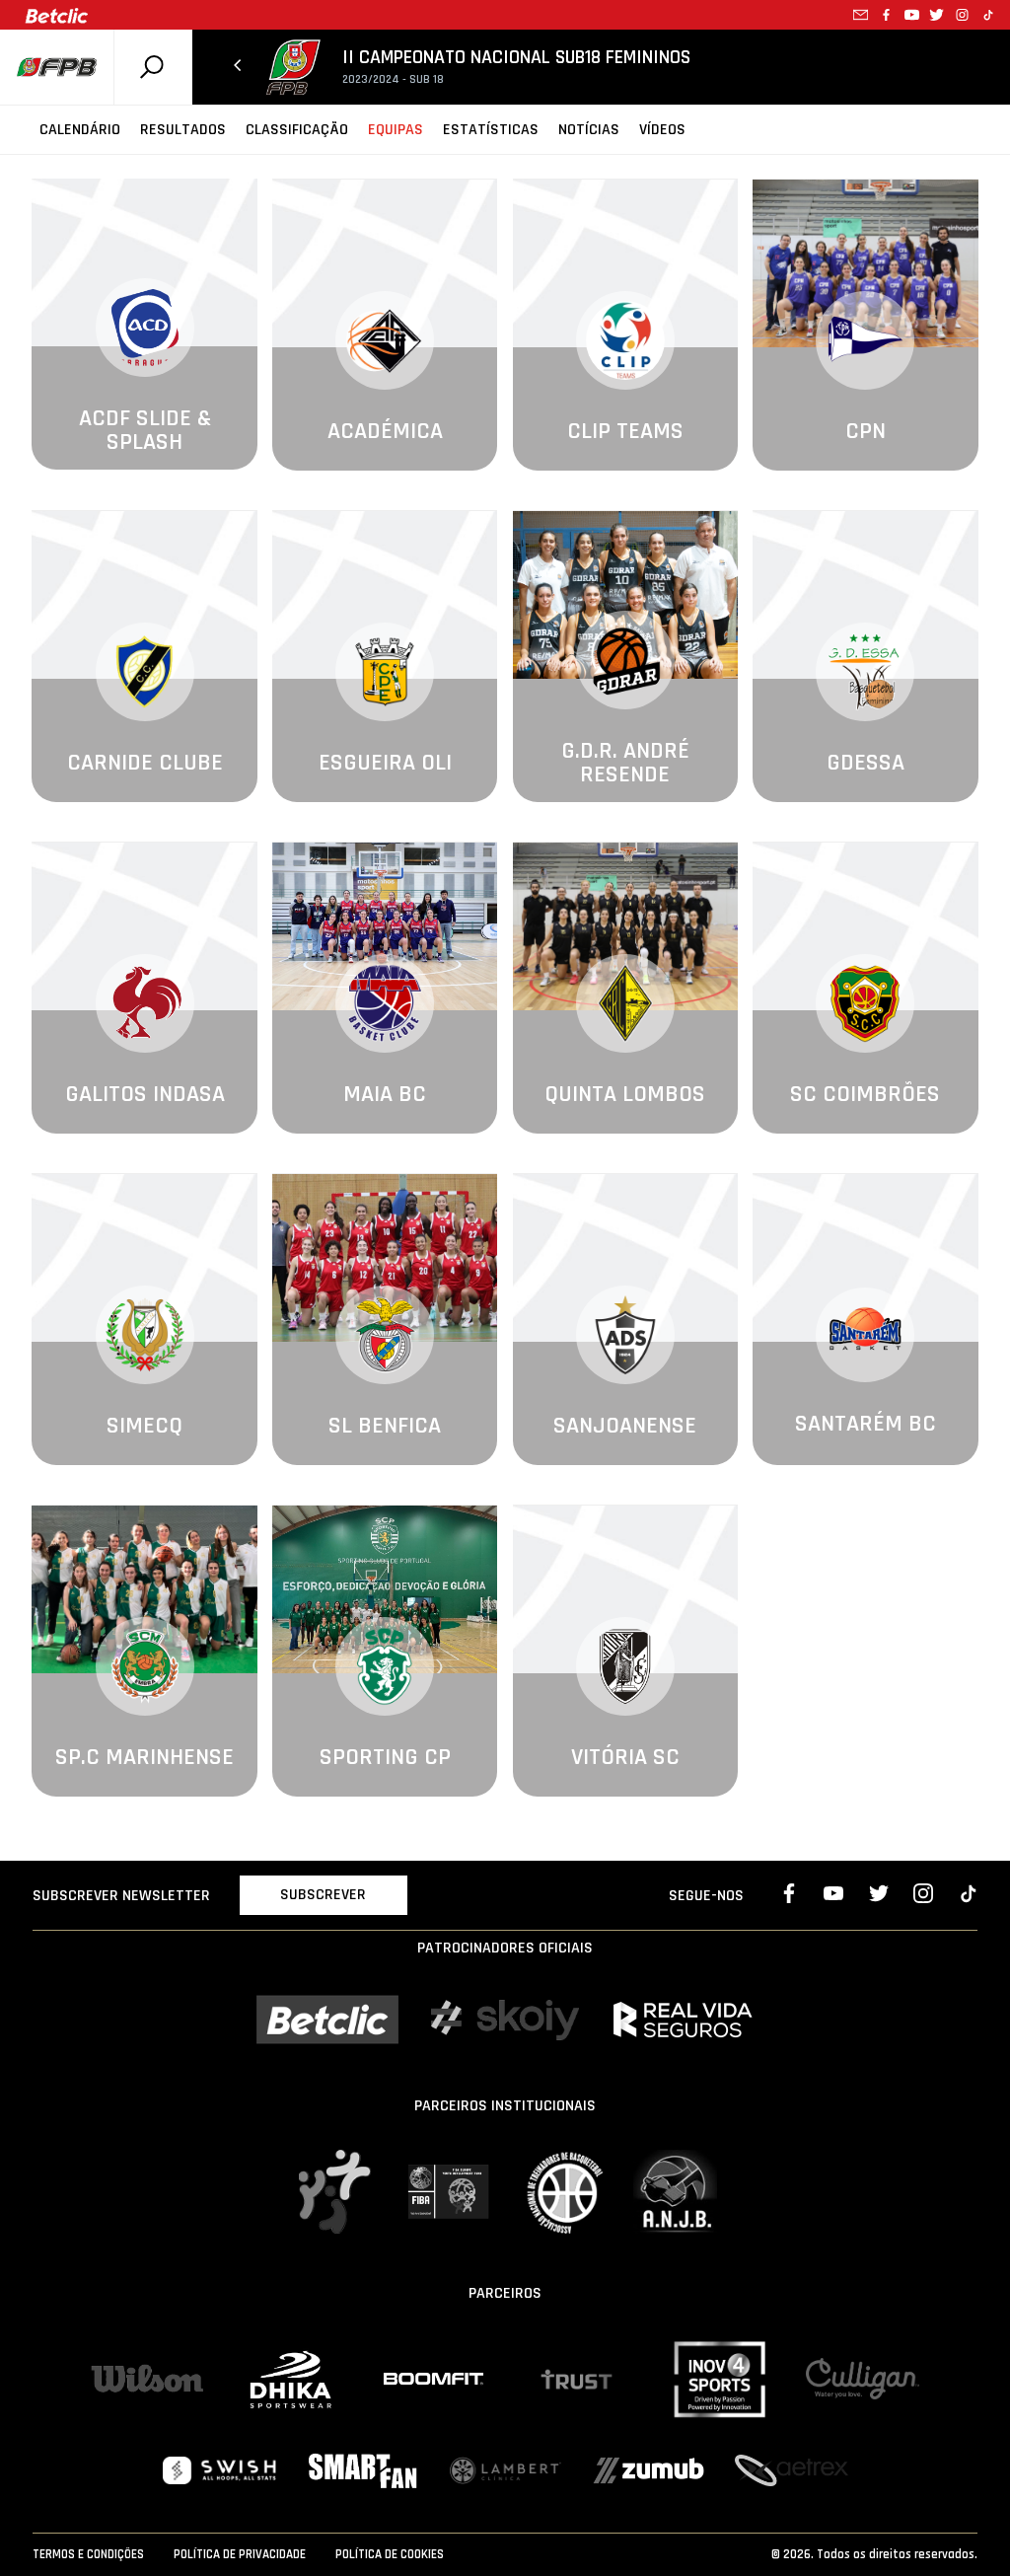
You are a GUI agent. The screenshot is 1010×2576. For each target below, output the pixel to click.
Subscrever (323, 1895)
